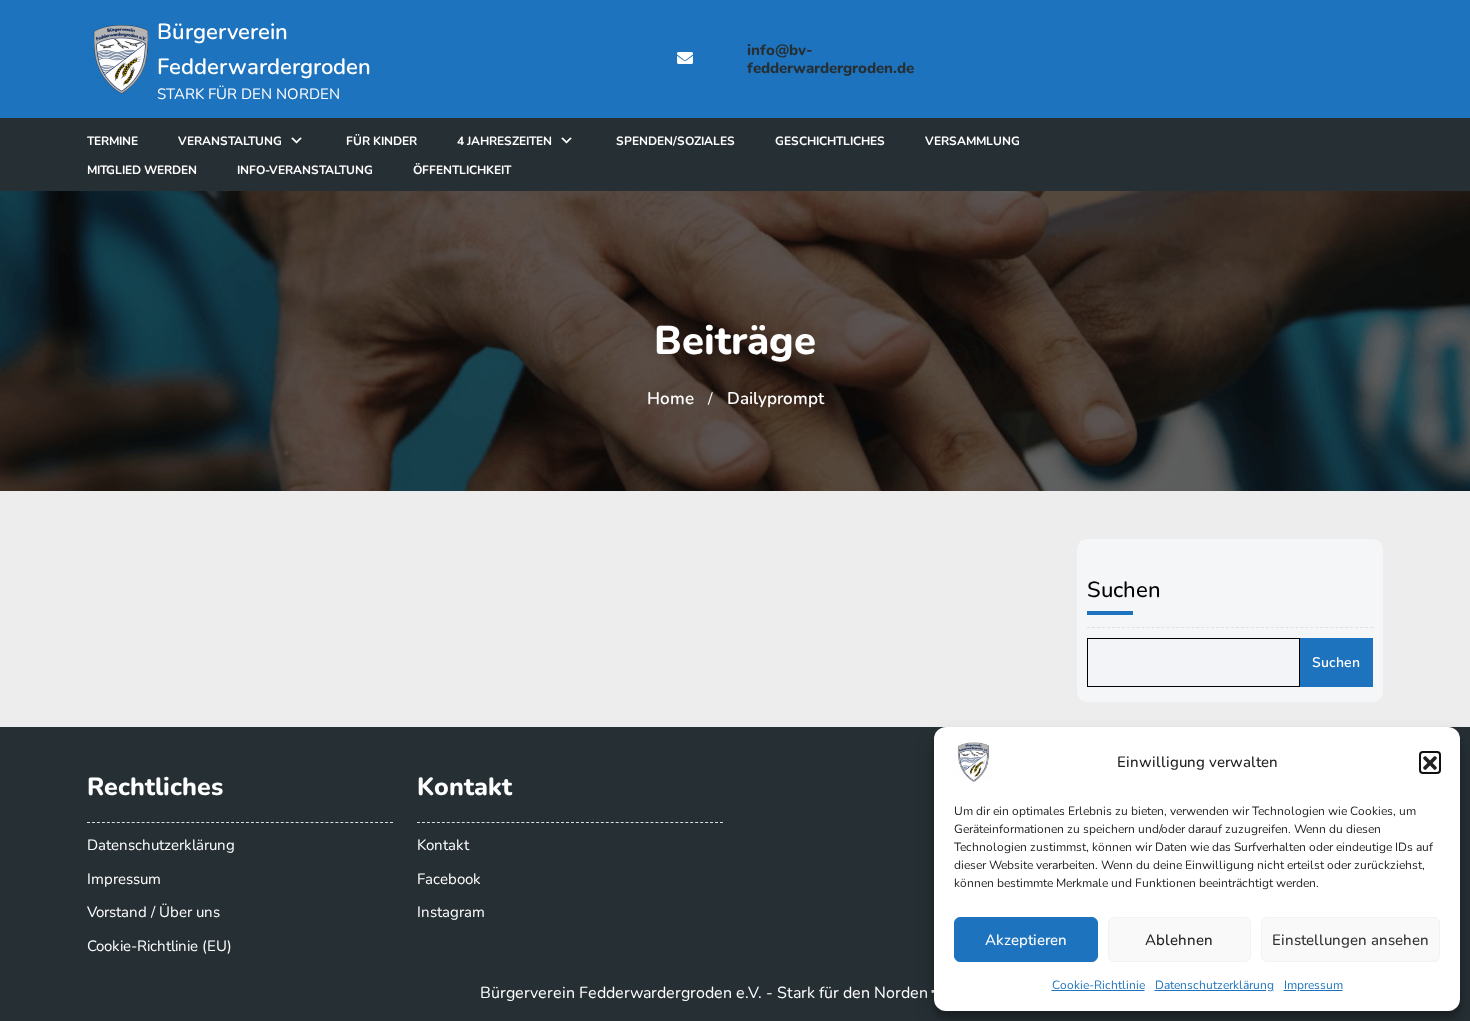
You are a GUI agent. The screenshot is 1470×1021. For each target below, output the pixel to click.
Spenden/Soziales (675, 141)
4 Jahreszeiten (504, 141)
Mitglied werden (142, 170)
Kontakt (443, 845)
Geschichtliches (830, 141)
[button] (1430, 762)
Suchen (1124, 590)
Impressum (1313, 985)
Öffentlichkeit (462, 170)
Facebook (449, 879)
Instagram (451, 912)
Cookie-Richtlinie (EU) (159, 946)
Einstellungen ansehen (1350, 940)
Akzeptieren (1026, 940)
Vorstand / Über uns (153, 912)
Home (670, 398)
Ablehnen (1179, 940)
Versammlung (972, 141)
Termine (112, 141)
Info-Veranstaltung (305, 170)
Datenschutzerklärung (1214, 985)
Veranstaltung (230, 141)
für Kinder (381, 141)
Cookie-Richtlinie (1098, 985)
